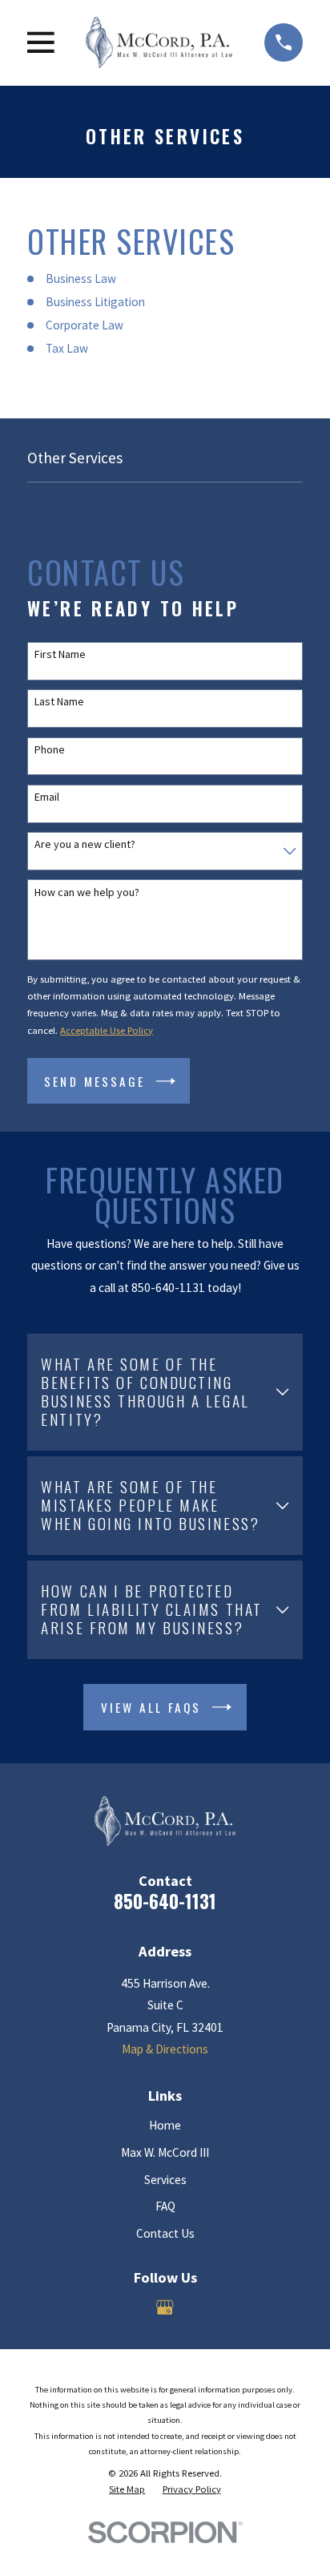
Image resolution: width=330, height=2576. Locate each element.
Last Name (59, 702)
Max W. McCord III (165, 2152)
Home (165, 2125)
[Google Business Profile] (165, 2307)
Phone (50, 750)
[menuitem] (127, 2489)
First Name (60, 654)
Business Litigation (95, 302)
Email (47, 797)
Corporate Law (85, 325)
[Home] (159, 42)
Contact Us (165, 2233)
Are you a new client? (85, 844)
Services (165, 2180)
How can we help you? (87, 892)
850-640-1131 (165, 1901)
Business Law (81, 279)
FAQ (165, 2206)
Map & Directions (165, 2049)
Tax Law (67, 348)
